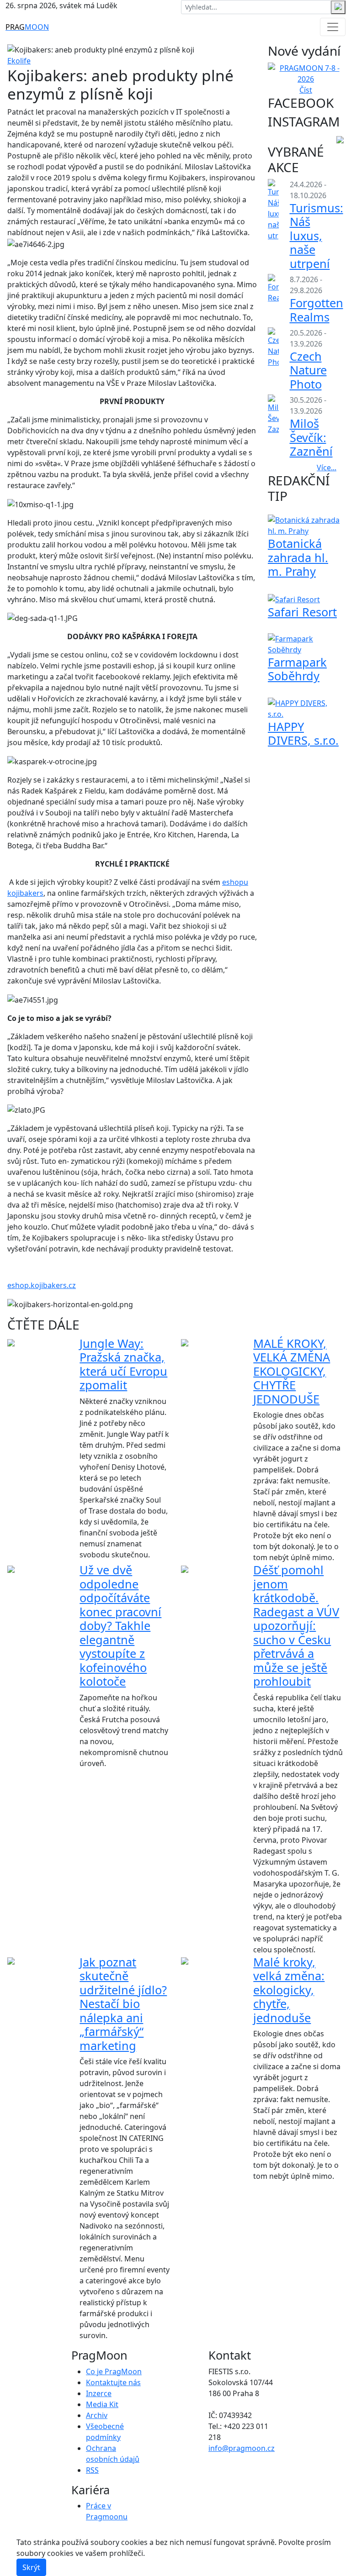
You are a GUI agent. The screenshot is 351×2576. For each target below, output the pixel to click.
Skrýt (31, 2567)
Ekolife (19, 61)
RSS (92, 2470)
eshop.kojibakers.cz (42, 1285)
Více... (327, 468)
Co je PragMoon (114, 2371)
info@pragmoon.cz (242, 2448)
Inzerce (99, 2393)
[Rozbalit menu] (333, 27)
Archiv (97, 2415)
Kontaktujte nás (113, 2382)
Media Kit (102, 2404)
